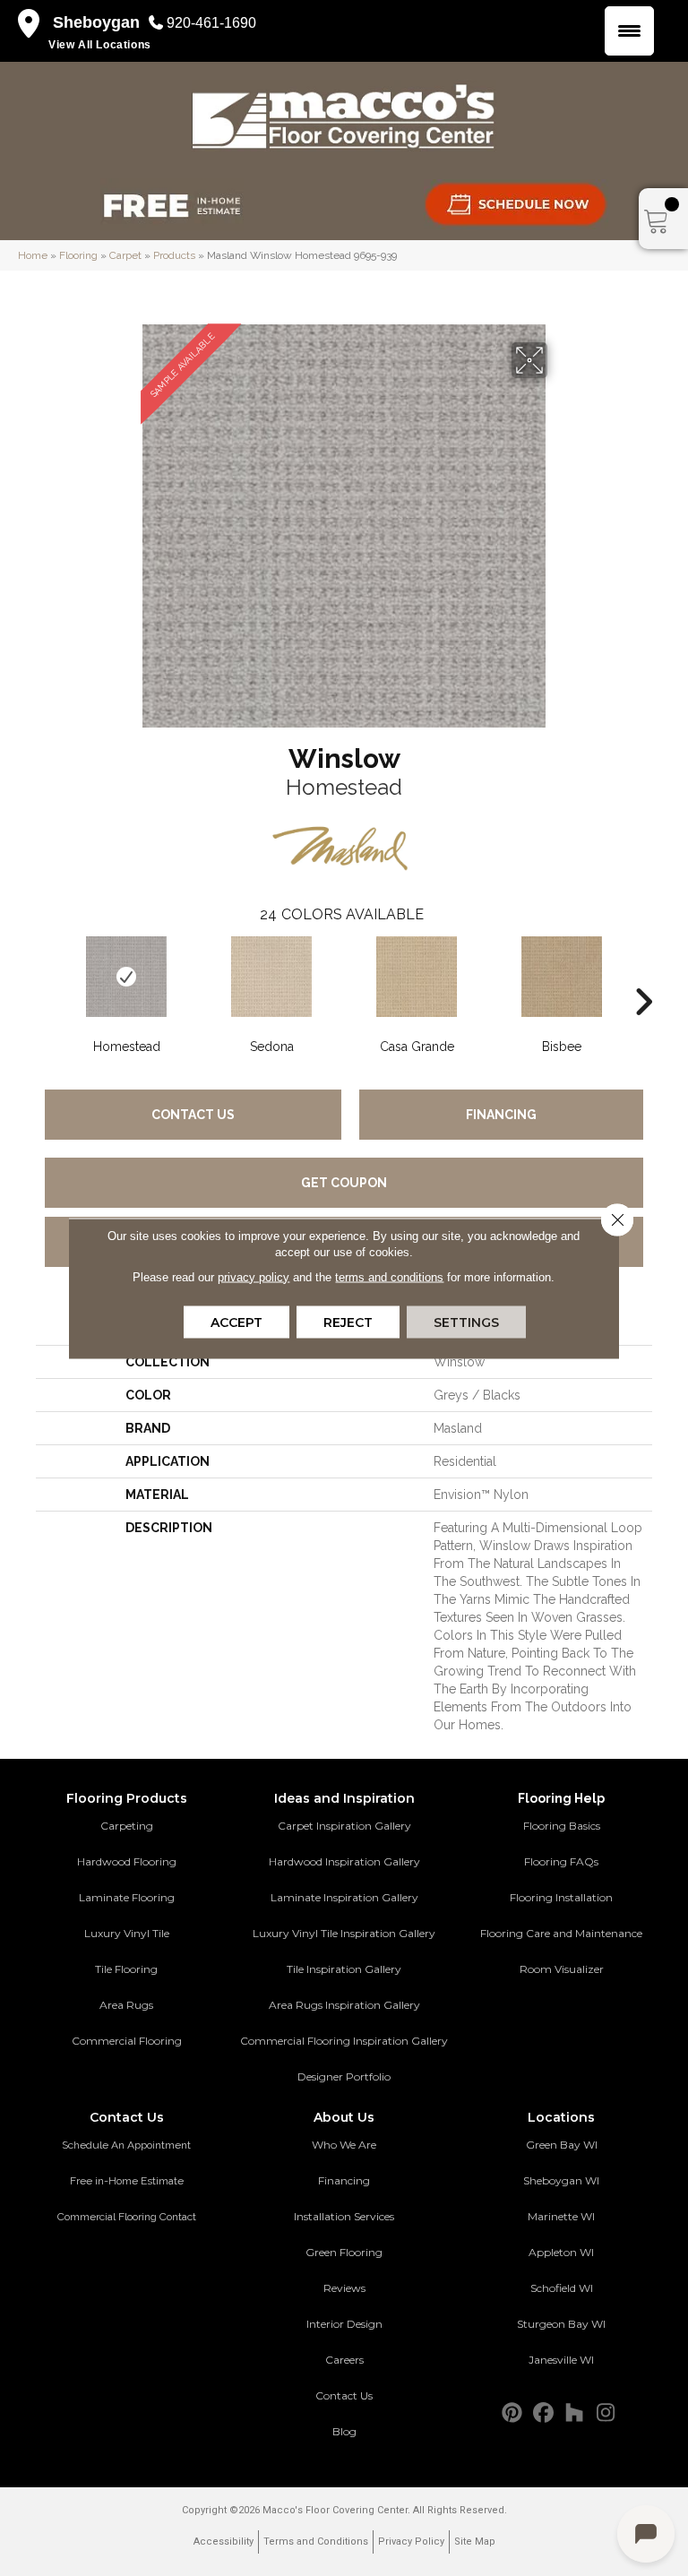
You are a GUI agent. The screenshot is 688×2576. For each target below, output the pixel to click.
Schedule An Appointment (126, 2145)
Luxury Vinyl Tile (127, 1933)
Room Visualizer (562, 1969)
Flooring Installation (561, 1897)
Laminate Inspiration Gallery (344, 1897)
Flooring (78, 255)
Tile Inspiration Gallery (344, 1969)
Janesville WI (561, 2360)
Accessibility (224, 2542)
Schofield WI (562, 2288)
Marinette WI (561, 2216)
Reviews (344, 2288)
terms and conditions (389, 1276)
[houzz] (575, 2413)
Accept (236, 1322)
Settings (466, 1322)
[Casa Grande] (417, 977)
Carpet (125, 255)
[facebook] (543, 2413)
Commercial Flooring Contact (127, 2217)
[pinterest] (512, 2413)
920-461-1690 (211, 23)
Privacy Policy (411, 2542)
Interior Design (344, 2324)
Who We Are (344, 2145)
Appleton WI (561, 2252)
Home (33, 255)
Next (643, 975)
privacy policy (254, 1276)
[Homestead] (126, 977)
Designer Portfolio (344, 2076)
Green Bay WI (562, 2145)
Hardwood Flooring (127, 1861)
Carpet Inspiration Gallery (344, 1826)
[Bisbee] (562, 977)
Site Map (475, 2542)
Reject (348, 1322)
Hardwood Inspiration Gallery (344, 1861)
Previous (45, 975)
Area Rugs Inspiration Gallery (344, 2005)
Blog (344, 2431)
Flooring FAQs (561, 1861)
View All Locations (100, 45)
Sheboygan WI (561, 2180)
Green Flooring (344, 2252)
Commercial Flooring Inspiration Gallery (344, 2041)
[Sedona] (271, 977)
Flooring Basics (562, 1826)
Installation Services (344, 2216)
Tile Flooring (126, 1969)
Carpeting (127, 1826)
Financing (501, 1115)
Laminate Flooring (127, 1897)
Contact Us (193, 1115)
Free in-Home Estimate (127, 2181)
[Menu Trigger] (629, 31)
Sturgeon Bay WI (561, 2324)
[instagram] (606, 2413)
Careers (344, 2360)
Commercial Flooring (127, 2041)
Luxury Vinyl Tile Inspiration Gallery (344, 1933)
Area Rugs (126, 2005)
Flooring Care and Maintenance (561, 1933)
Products (174, 255)
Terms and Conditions (316, 2542)
